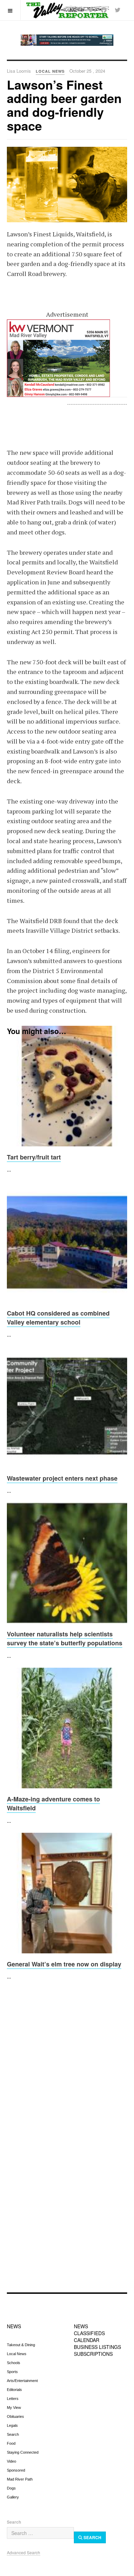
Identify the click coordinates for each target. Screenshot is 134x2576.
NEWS (14, 2326)
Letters (13, 2399)
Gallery (13, 2497)
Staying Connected (23, 2452)
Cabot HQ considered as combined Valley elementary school (58, 1318)
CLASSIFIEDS (89, 2333)
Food (11, 2443)
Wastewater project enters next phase (62, 1478)
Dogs (11, 2488)
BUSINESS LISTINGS (97, 2347)
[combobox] (40, 2533)
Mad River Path (20, 2479)
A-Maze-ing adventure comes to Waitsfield (53, 1803)
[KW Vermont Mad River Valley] (67, 358)
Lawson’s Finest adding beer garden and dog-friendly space (64, 105)
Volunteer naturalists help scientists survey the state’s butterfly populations (65, 1638)
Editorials (14, 2390)
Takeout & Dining (21, 2345)
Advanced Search (24, 2552)
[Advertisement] (67, 2066)
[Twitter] (118, 10)
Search (13, 2434)
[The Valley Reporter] (67, 10)
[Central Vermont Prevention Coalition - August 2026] (67, 40)
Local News (17, 2354)
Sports (12, 2372)
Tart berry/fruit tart (34, 1157)
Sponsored (16, 2470)
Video (12, 2461)
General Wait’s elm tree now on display (64, 1964)
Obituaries (15, 2416)
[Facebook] (104, 10)
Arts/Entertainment (22, 2381)
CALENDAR (87, 2340)
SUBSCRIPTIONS (93, 2354)
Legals (12, 2425)
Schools (14, 2363)
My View (14, 2408)
